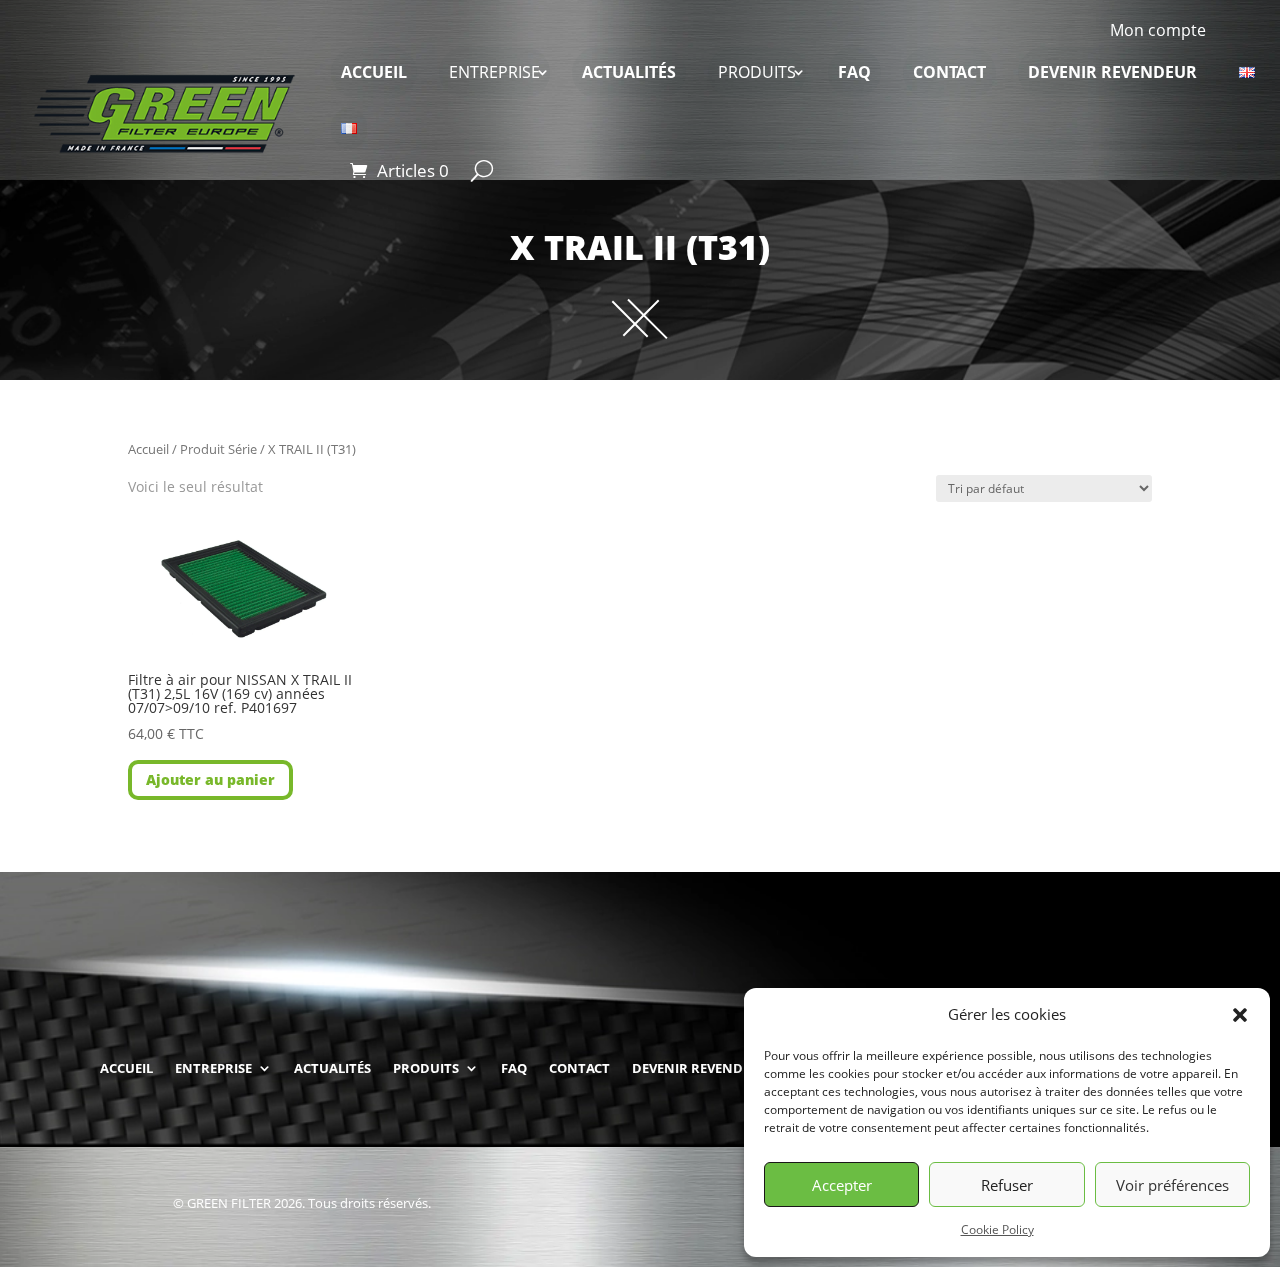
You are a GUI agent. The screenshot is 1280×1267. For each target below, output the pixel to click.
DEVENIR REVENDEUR (1112, 72)
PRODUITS (757, 72)
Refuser (1007, 1185)
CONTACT (949, 72)
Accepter (842, 1185)
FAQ (854, 72)
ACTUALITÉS (629, 72)
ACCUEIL (374, 72)
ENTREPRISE (494, 72)
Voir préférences (1172, 1185)
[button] (1240, 1015)
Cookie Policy (997, 1229)
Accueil (148, 449)
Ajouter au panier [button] (210, 779)
